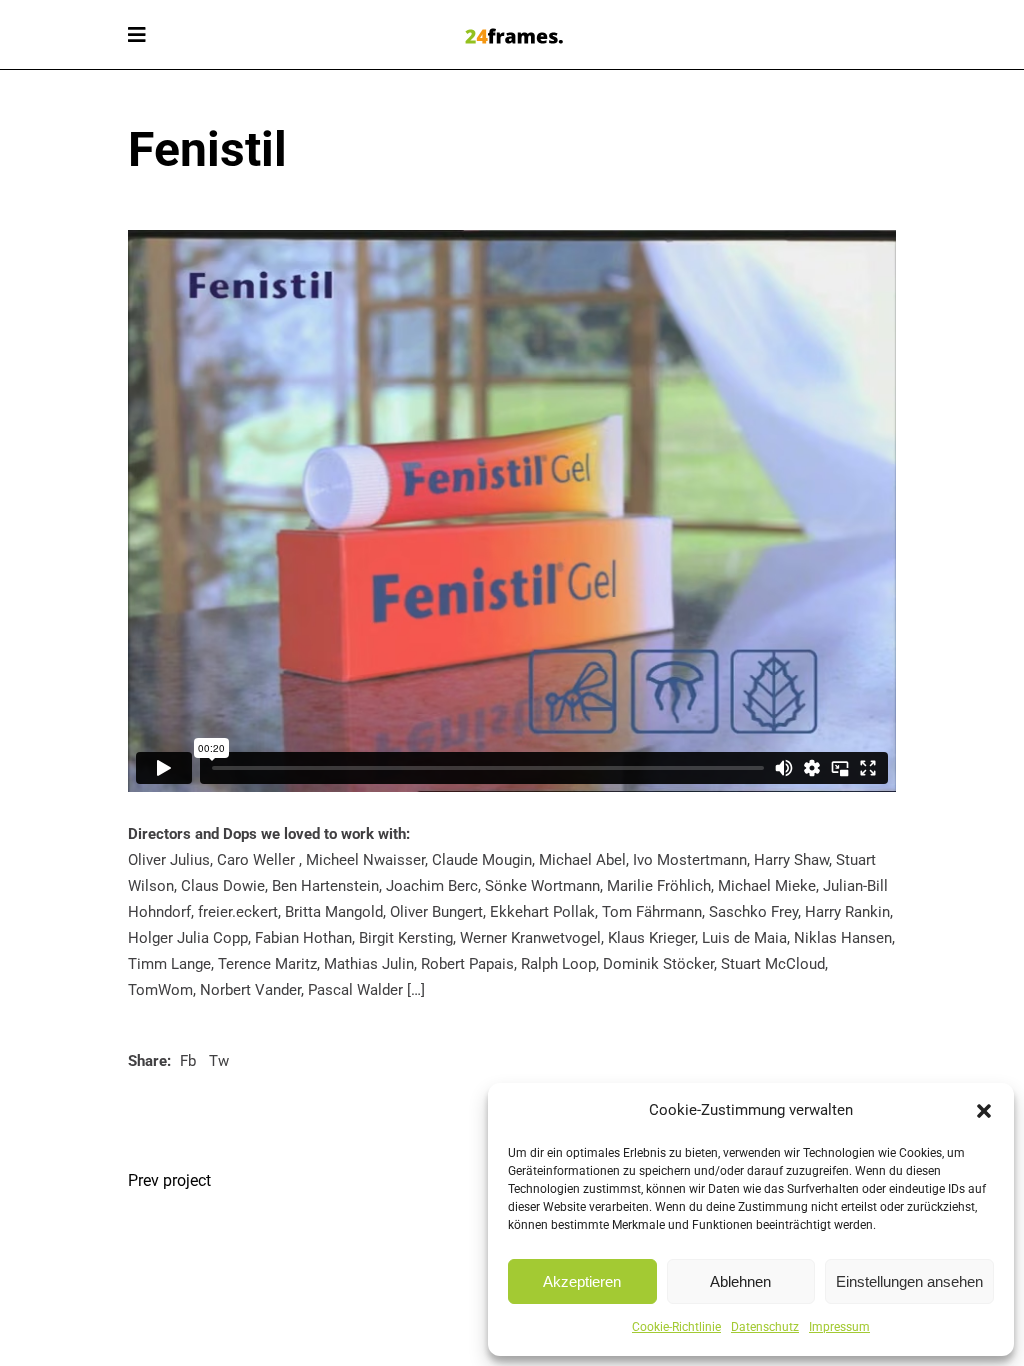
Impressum (839, 1327)
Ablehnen (740, 1281)
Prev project (169, 1180)
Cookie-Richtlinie (676, 1327)
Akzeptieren (582, 1281)
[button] (984, 1111)
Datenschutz (765, 1327)
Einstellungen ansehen (909, 1281)
